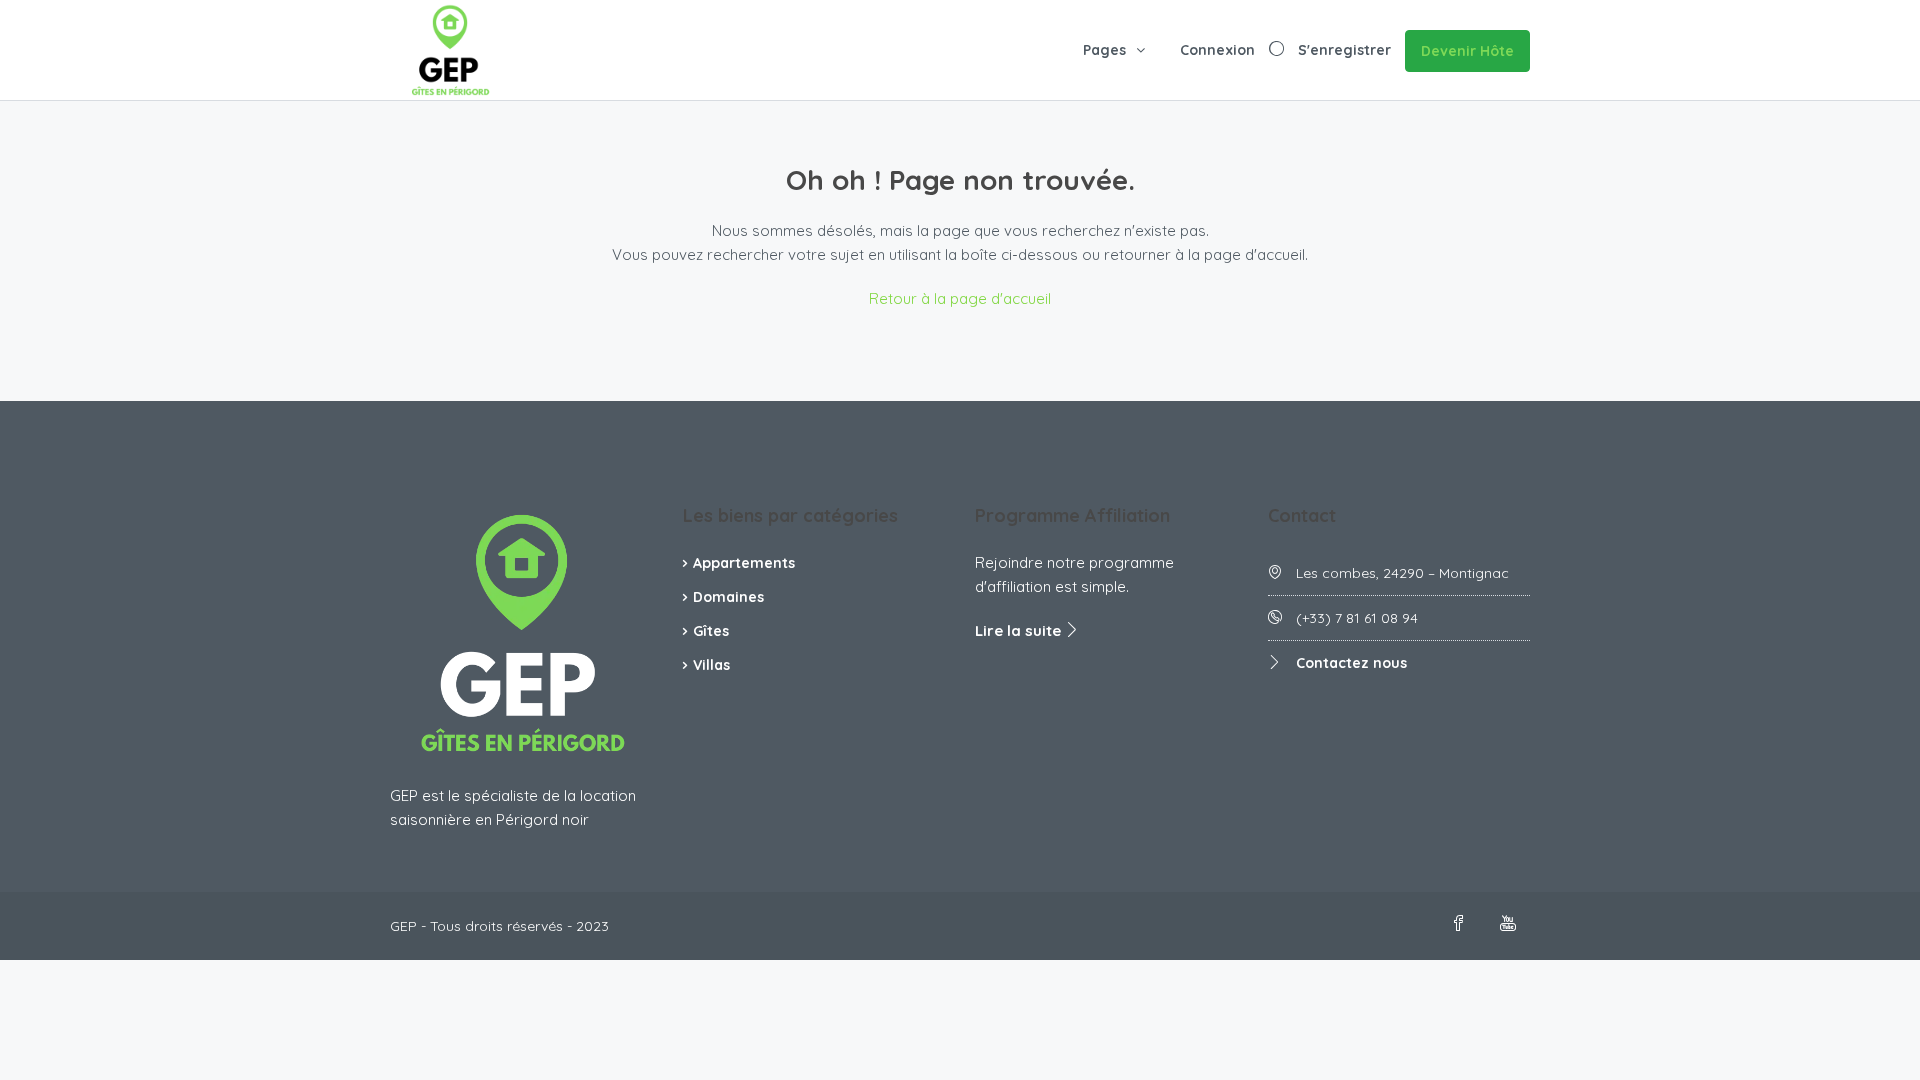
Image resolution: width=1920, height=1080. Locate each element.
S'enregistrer (1344, 50)
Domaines (728, 597)
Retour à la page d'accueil (960, 298)
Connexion (1217, 50)
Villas (711, 665)
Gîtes (711, 631)
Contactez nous (1351, 663)
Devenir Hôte (1467, 51)
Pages (1104, 50)
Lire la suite (1020, 630)
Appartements (744, 563)
